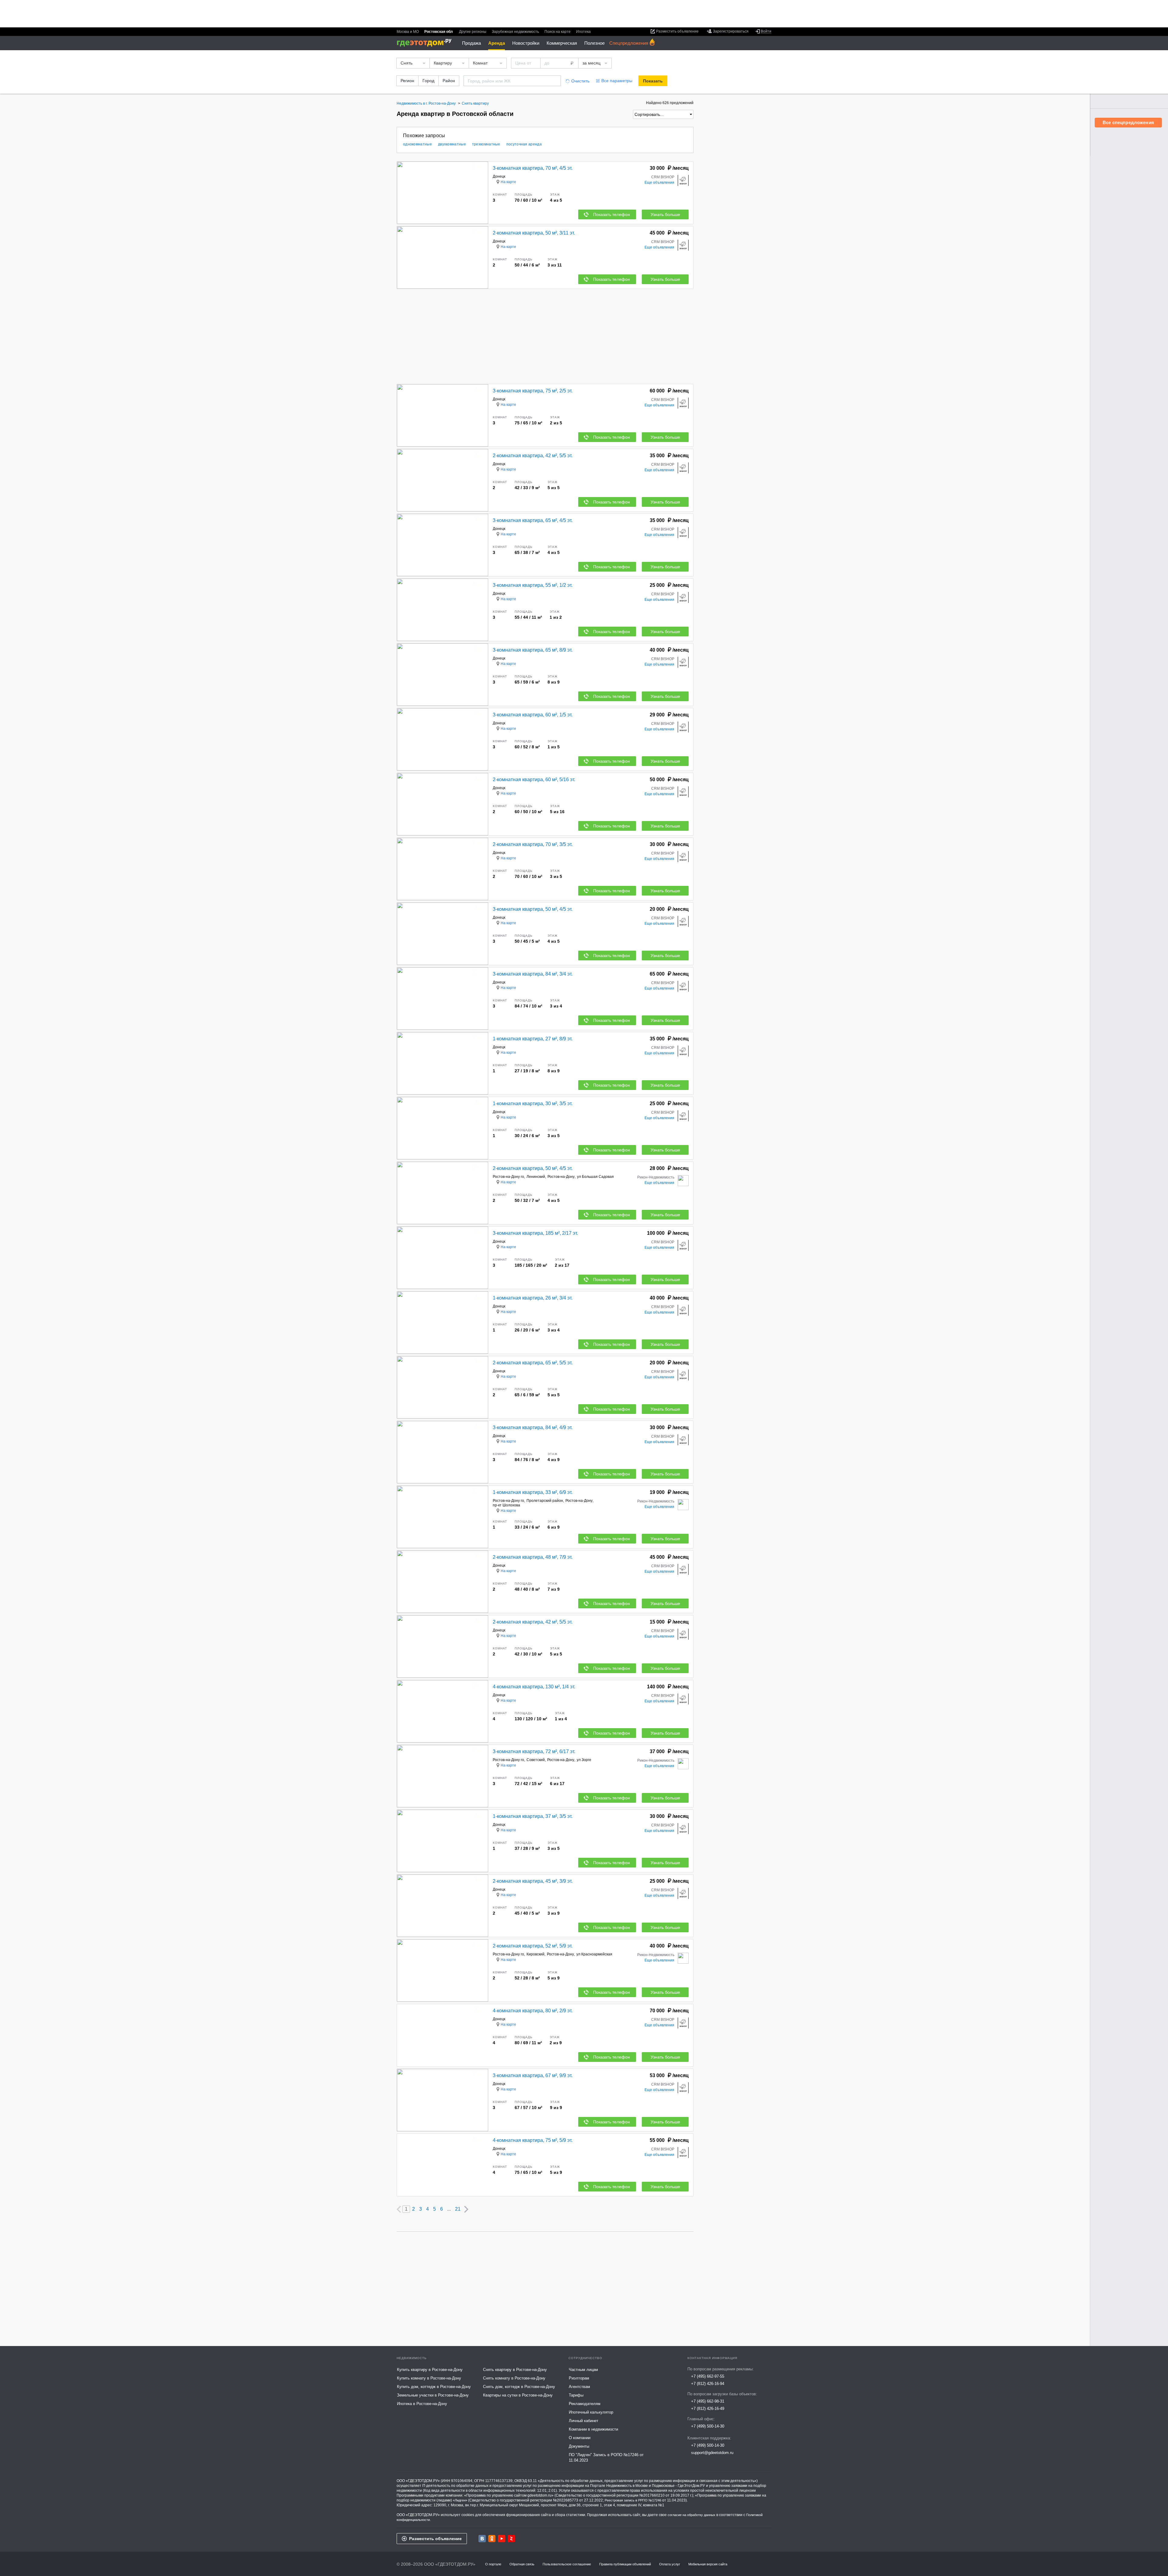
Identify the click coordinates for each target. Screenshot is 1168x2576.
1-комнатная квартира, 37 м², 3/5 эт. (533, 1816)
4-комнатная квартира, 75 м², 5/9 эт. (533, 2140)
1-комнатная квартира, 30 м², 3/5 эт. (533, 1104)
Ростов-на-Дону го (508, 1177)
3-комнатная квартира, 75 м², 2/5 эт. (533, 391)
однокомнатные (417, 144)
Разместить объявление (435, 2539)
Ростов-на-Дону (561, 1177)
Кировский (535, 1954)
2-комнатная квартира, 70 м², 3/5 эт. (533, 844)
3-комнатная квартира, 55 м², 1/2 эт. (533, 585)
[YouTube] (502, 2539)
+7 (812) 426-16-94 (708, 2384)
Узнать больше (665, 214)
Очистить (580, 81)
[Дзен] (511, 2539)
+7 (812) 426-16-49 (708, 2409)
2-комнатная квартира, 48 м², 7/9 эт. (533, 1557)
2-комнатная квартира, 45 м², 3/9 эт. (533, 1881)
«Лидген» (460, 2500)
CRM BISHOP (663, 177)
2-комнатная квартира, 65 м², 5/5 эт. (533, 1363)
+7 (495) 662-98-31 (708, 2401)
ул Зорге (584, 1760)
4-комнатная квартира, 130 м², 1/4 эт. (534, 1687)
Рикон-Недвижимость (656, 1177)
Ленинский (536, 1177)
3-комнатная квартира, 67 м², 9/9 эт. (533, 2075)
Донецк (499, 176)
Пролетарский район (545, 1501)
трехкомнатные (486, 144)
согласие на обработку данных (692, 2515)
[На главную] (426, 43)
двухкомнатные (452, 144)
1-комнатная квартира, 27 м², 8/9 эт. (533, 1039)
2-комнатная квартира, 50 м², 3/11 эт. (534, 233)
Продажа (471, 43)
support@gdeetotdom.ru (712, 2453)
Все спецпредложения (1128, 122)
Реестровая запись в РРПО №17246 (633, 2500)
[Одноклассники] (492, 2539)
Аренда (497, 43)
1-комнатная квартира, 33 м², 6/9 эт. (533, 1492)
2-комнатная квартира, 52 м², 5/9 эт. (533, 1946)
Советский (536, 1760)
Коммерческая (562, 43)
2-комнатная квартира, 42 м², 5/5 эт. (533, 456)
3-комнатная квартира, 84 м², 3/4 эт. (533, 974)
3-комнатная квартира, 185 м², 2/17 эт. (535, 1233)
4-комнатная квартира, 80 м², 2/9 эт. (533, 2011)
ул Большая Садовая (595, 1177)
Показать (653, 81)
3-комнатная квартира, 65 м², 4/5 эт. (533, 520)
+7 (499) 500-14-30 (708, 2426)
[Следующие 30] (466, 2209)
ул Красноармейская (594, 1954)
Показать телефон (612, 214)
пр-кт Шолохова (506, 1505)
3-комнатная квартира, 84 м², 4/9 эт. (533, 1427)
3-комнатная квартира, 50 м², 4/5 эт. (533, 909)
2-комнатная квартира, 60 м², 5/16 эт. (534, 780)
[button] (483, 193)
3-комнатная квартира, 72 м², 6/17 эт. (534, 1751)
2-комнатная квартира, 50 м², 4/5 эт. (533, 1168)
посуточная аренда (524, 144)
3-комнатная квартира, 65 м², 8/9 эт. (533, 650)
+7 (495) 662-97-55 (708, 2376)
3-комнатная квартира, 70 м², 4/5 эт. (533, 168)
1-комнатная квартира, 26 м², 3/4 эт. (533, 1298)
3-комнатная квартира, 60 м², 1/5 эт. (533, 715)
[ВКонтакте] (482, 2539)
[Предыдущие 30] (399, 2209)
